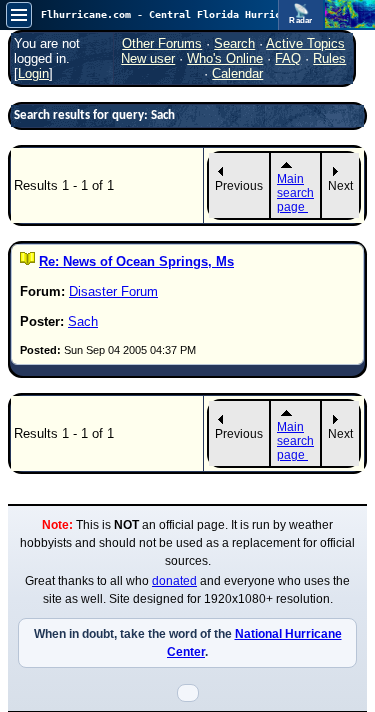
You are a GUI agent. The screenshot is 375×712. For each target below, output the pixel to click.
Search (234, 43)
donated (174, 581)
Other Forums (162, 43)
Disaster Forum (113, 291)
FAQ (288, 58)
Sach (83, 321)
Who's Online (225, 58)
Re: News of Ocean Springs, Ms (136, 261)
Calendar (237, 73)
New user (148, 58)
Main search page (295, 193)
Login (33, 73)
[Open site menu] (19, 15)
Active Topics (305, 43)
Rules (329, 58)
